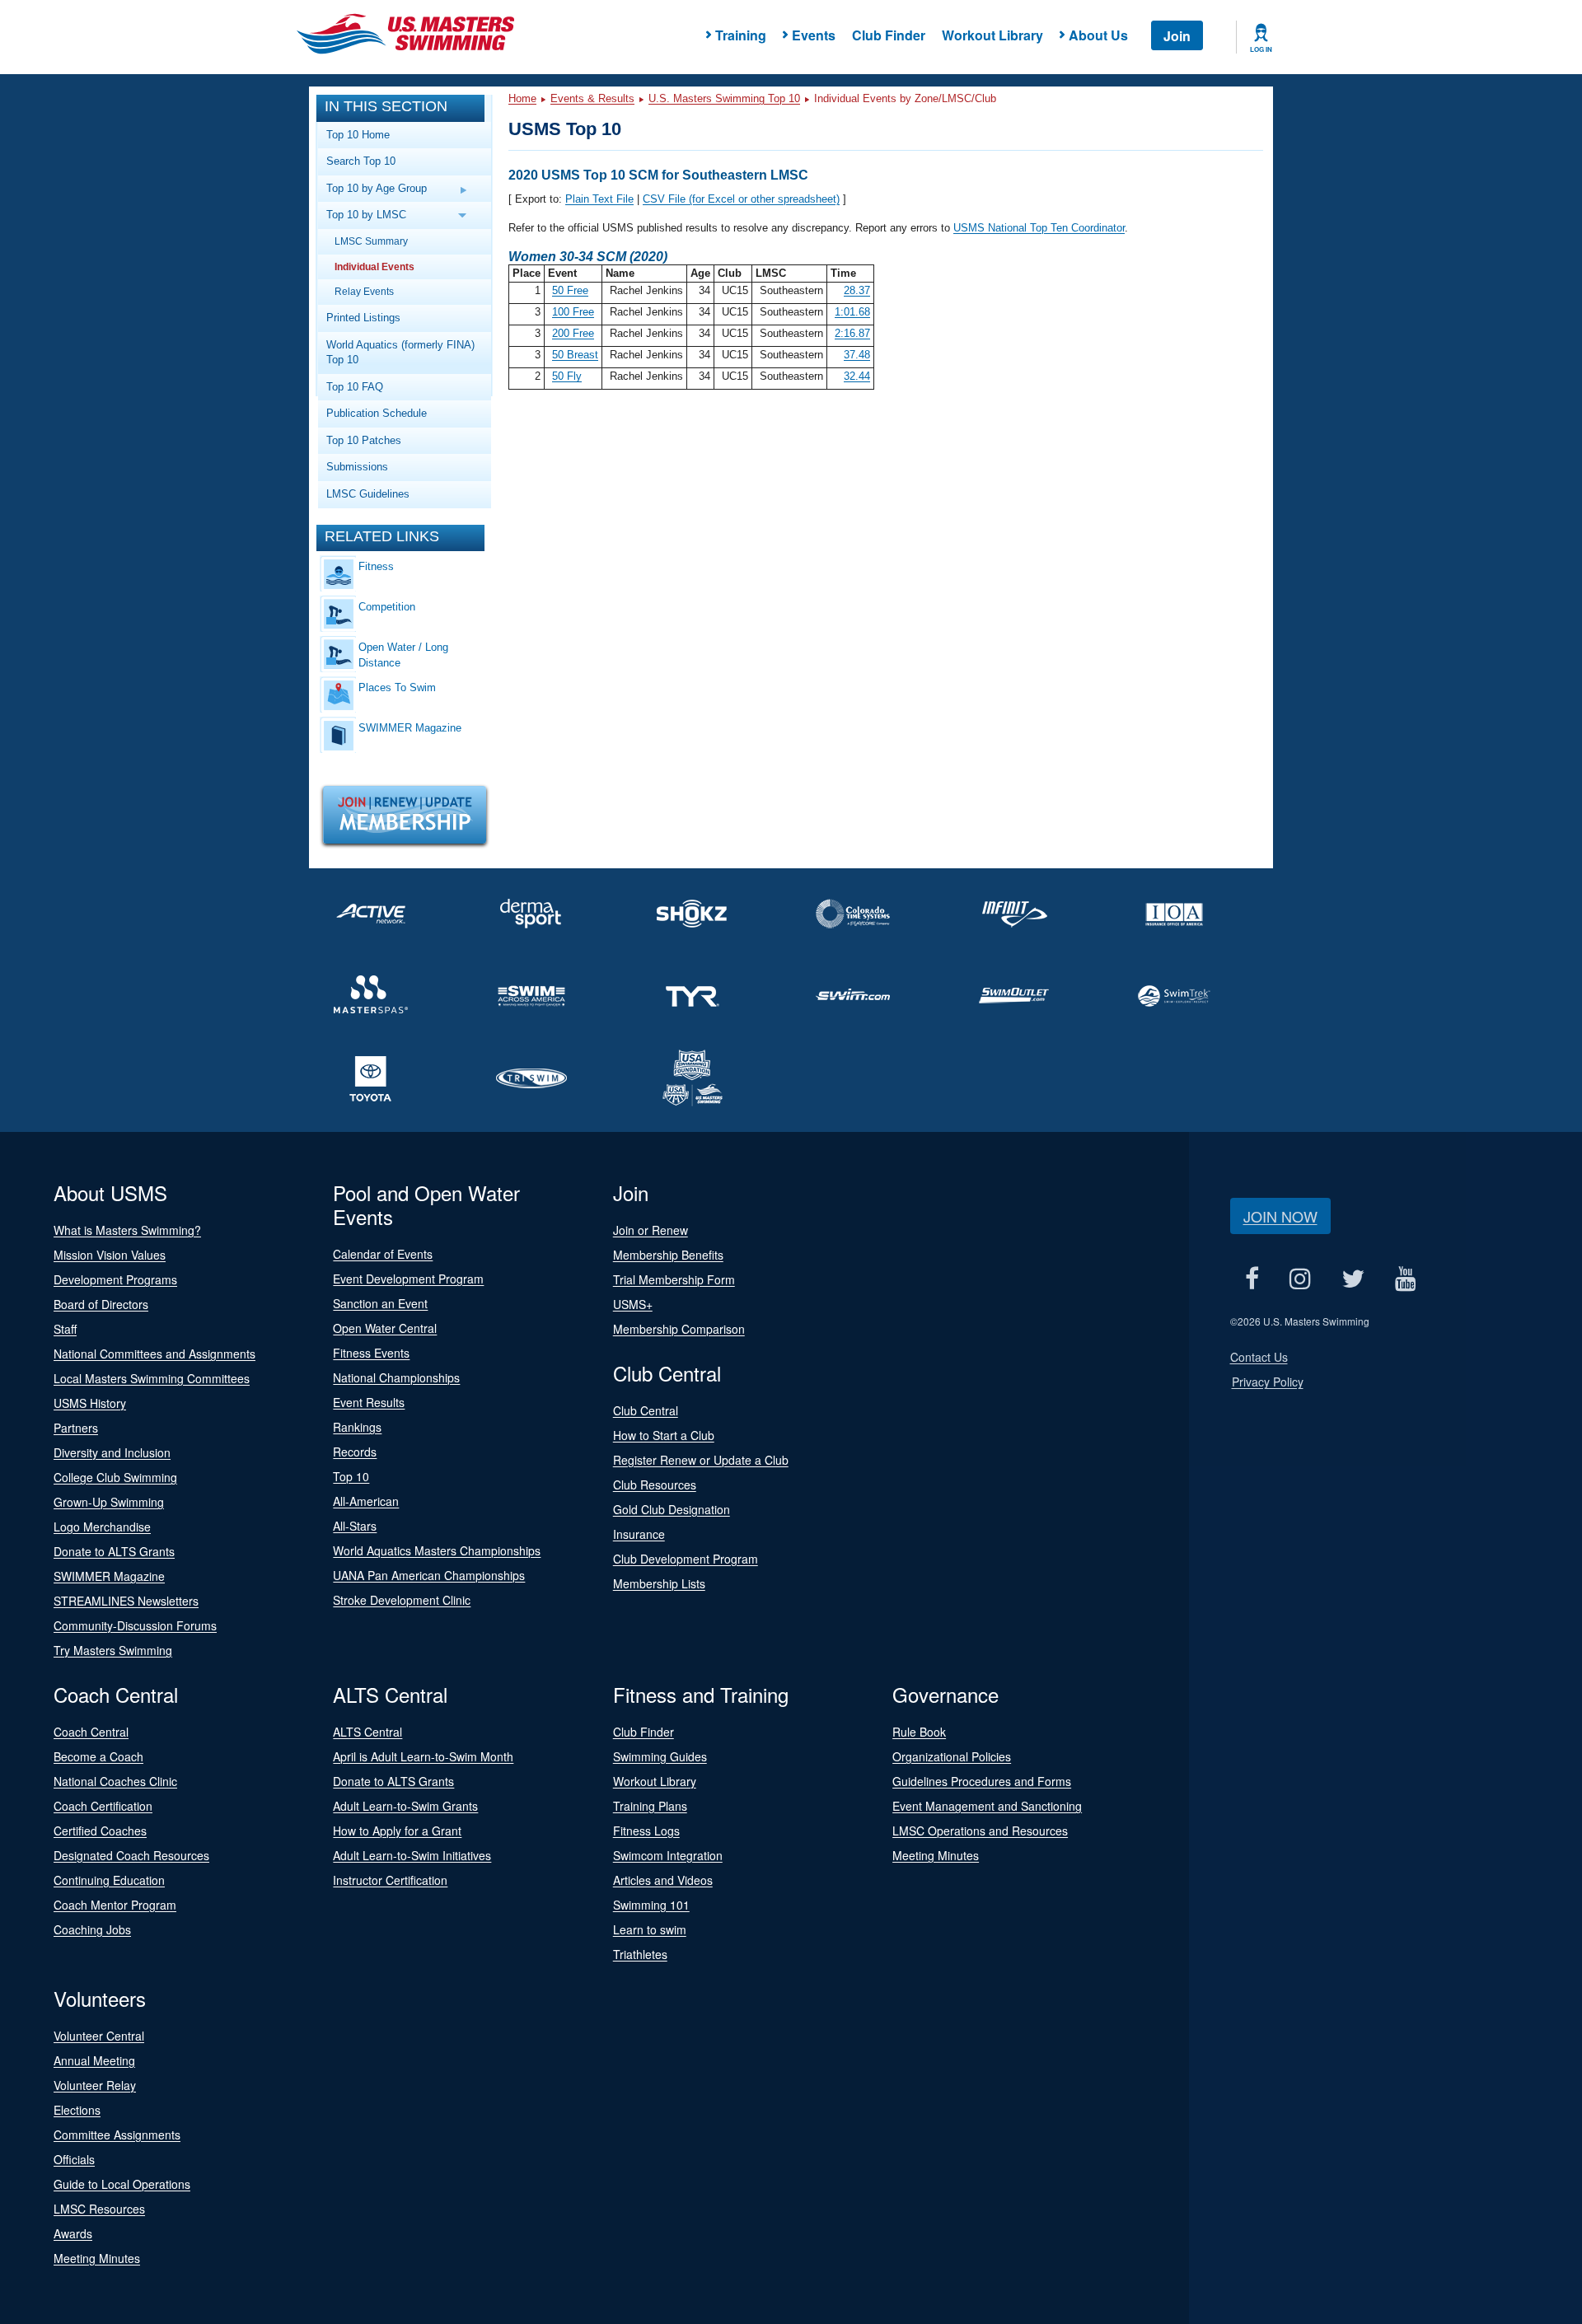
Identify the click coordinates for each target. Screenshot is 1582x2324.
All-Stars (355, 1526)
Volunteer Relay (95, 2085)
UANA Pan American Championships (429, 1575)
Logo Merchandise (102, 1527)
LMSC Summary (371, 241)
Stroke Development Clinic (402, 1600)
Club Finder (889, 35)
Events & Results (592, 98)
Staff (65, 1329)
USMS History (90, 1403)
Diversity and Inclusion (112, 1452)
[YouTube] (1406, 1278)
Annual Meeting (94, 2060)
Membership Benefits (668, 1255)
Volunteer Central (99, 2036)
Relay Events (364, 291)
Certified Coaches (100, 1831)
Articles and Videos (663, 1880)
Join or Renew (651, 1230)
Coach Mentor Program (115, 1905)
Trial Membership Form (674, 1279)
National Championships (396, 1377)
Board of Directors (101, 1304)
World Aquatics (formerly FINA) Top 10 (400, 353)
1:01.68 (852, 312)
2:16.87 (852, 333)
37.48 (857, 355)
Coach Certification (103, 1806)
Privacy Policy (1268, 1382)
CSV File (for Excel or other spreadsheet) (741, 199)
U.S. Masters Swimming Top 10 (724, 98)
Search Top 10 (361, 161)
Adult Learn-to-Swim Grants (405, 1806)
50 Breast (575, 355)
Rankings (357, 1427)
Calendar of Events (383, 1254)
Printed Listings (363, 318)
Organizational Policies (952, 1756)
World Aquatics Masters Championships (437, 1550)
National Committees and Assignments (154, 1354)
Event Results (369, 1402)
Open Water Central (385, 1328)
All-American (366, 1501)
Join (1177, 36)
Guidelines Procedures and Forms (982, 1781)
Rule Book (919, 1732)
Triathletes (640, 1954)
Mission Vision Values (110, 1255)
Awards (73, 2233)
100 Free (573, 312)
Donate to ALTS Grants (114, 1551)
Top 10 (351, 1476)
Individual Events (374, 267)
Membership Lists (659, 1583)
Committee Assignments (117, 2135)
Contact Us (1259, 1357)
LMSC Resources (99, 2209)
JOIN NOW (1280, 1216)
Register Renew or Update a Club (701, 1460)
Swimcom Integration (668, 1855)
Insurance (639, 1534)
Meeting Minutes (936, 1855)
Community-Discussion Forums (135, 1625)
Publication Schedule (377, 413)
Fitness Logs (646, 1831)
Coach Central (91, 1732)
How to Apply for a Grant (397, 1831)
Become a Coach (98, 1756)
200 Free (573, 333)
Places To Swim (397, 687)
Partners (76, 1428)
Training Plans (650, 1806)
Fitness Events (371, 1353)
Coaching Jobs (92, 1929)
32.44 (857, 376)
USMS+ (633, 1304)
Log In (1261, 49)
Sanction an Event (380, 1303)
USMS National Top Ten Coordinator (1039, 228)
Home (522, 98)
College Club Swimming (115, 1477)
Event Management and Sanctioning (987, 1806)
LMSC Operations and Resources (980, 1831)
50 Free (570, 290)
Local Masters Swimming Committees (152, 1378)
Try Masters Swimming (113, 1650)
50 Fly (567, 376)
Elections (77, 2110)
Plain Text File (599, 199)
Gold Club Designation (672, 1509)
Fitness (376, 566)
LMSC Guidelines (368, 494)
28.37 (857, 290)
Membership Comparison (679, 1329)
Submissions (357, 467)
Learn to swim (650, 1929)
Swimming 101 (651, 1905)
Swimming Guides (660, 1756)
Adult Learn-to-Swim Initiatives (412, 1855)
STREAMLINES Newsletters (126, 1601)
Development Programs (115, 1279)
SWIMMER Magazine (410, 728)
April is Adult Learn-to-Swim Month (423, 1756)
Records (355, 1452)
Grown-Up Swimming (109, 1502)
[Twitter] (1353, 1278)
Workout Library (992, 35)
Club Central (646, 1410)
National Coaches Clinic (115, 1781)
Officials (74, 2159)
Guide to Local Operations (122, 2184)
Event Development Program (408, 1279)
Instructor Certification (390, 1880)
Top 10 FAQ (355, 387)
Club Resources (655, 1485)
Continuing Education (109, 1880)
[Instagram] (1301, 1278)
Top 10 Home (358, 135)
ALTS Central (367, 1732)
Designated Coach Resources (131, 1855)
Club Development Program (686, 1559)
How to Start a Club (664, 1435)
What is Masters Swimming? (127, 1230)
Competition (387, 607)
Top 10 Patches (364, 440)
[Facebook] (1252, 1278)
